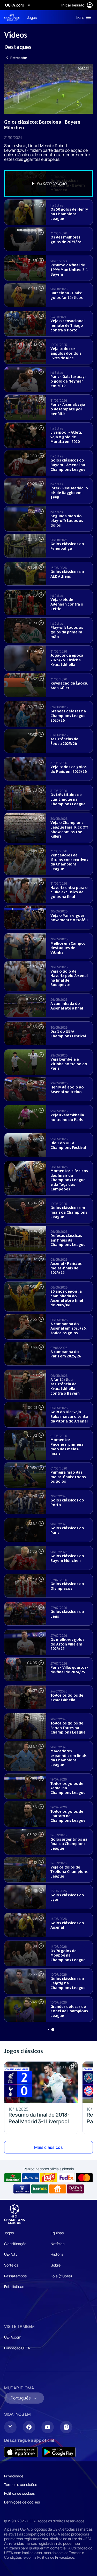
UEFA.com (13, 2337)
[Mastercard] (84, 2178)
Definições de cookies (22, 2502)
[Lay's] (48, 2178)
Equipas (57, 2233)
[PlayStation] (31, 2178)
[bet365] (40, 2189)
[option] (48, 184)
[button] (82, 17)
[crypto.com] (22, 2189)
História (57, 2254)
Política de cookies (19, 2493)
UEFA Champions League (12, 17)
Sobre (56, 2265)
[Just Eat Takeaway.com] (58, 2189)
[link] (32, 17)
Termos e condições (21, 2484)
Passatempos (15, 2276)
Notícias (58, 2244)
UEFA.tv (11, 2254)
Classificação (15, 2244)
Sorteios (11, 2265)
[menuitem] (47, 17)
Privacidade (14, 2476)
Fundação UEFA (17, 2348)
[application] (48, 89)
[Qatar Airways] (75, 2189)
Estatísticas (14, 2287)
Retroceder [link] (19, 58)
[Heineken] (13, 2178)
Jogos (9, 2233)
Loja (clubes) (61, 2276)
